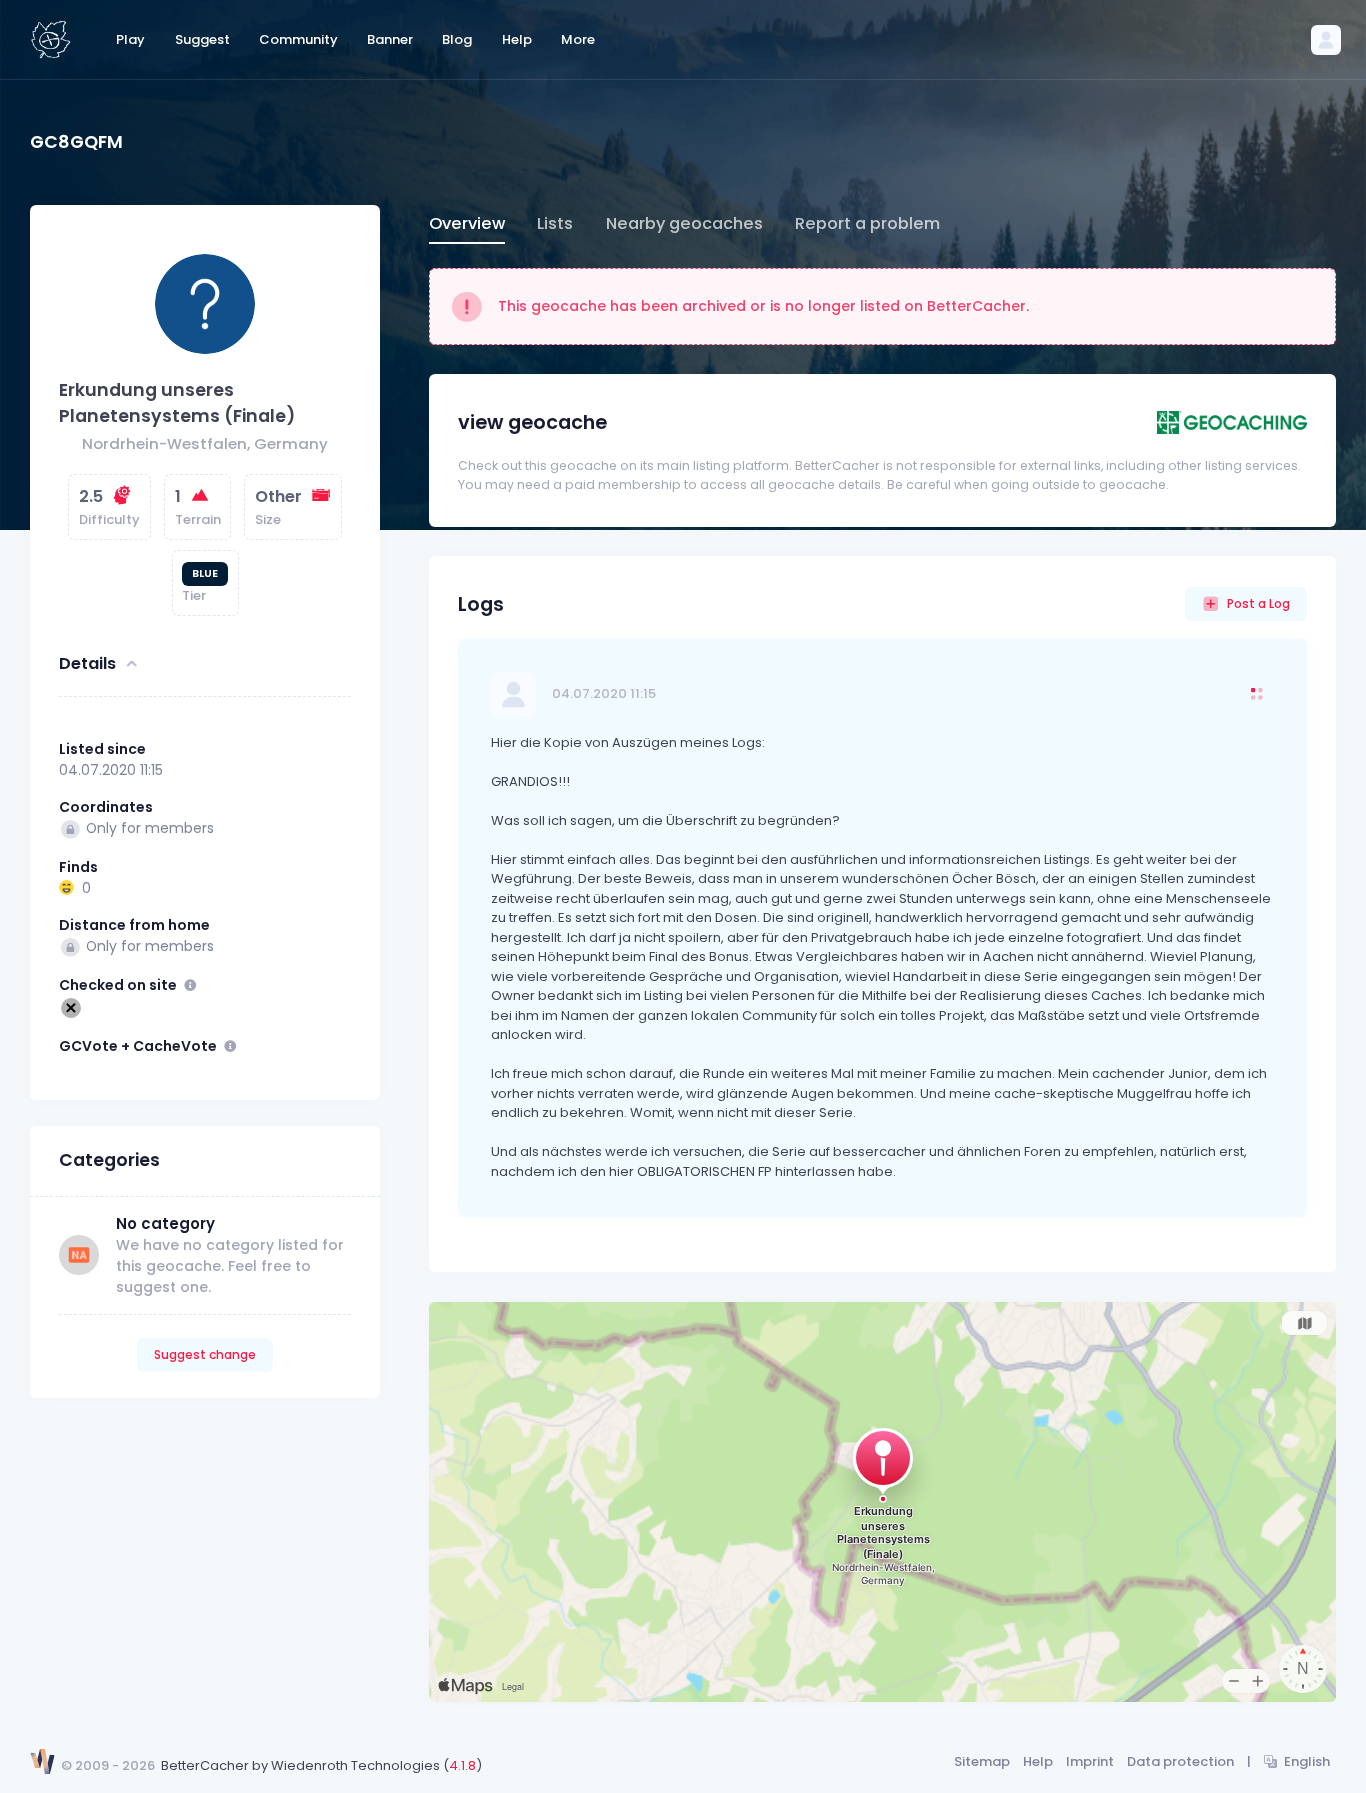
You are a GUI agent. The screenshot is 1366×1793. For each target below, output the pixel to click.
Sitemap (982, 1761)
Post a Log (1258, 603)
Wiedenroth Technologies (355, 1765)
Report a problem (867, 223)
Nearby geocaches (684, 223)
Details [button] (87, 663)
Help (1038, 1761)
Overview (467, 223)
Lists (555, 223)
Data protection (1180, 1761)
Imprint (1090, 1761)
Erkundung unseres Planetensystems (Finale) (177, 403)
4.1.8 (462, 1765)
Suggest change (205, 1354)
